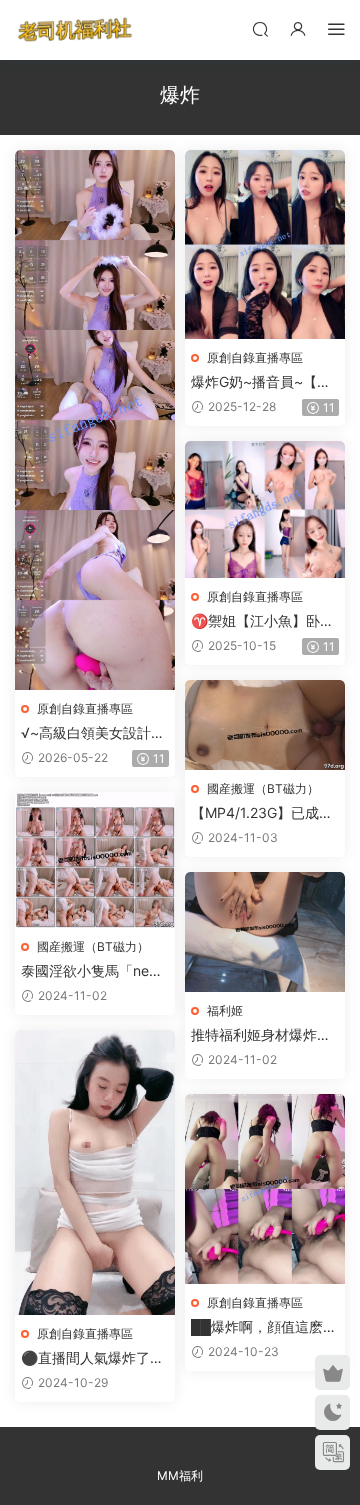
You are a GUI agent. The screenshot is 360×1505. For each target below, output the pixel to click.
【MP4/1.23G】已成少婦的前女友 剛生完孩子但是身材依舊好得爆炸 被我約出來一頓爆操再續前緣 (263, 813)
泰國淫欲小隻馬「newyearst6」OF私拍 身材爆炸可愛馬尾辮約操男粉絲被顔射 (94, 971)
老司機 (75, 30)
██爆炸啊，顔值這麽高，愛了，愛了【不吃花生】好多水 (261, 1327)
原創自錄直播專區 (85, 708)
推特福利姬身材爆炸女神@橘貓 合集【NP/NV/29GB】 (261, 1035)
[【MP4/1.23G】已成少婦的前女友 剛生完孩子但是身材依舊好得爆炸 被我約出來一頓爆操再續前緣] (265, 725)
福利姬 (225, 1010)
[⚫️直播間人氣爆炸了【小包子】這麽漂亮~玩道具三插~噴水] (95, 1172)
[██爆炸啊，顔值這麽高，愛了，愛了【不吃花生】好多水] (265, 1189)
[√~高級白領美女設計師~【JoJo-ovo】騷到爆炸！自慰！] (95, 420)
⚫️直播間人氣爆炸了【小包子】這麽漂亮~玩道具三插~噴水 (88, 1358)
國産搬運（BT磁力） (263, 788)
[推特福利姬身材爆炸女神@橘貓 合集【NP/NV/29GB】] (265, 932)
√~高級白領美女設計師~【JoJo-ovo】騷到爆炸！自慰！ (93, 733)
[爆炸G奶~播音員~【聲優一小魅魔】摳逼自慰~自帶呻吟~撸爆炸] (265, 244)
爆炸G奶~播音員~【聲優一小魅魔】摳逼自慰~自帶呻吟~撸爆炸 (261, 382)
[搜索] (260, 28)
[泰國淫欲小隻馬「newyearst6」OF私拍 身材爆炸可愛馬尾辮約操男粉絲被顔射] (95, 860)
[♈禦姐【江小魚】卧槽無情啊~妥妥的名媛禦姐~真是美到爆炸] (265, 509)
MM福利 (180, 1475)
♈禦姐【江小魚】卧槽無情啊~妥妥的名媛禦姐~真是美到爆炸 (262, 621)
